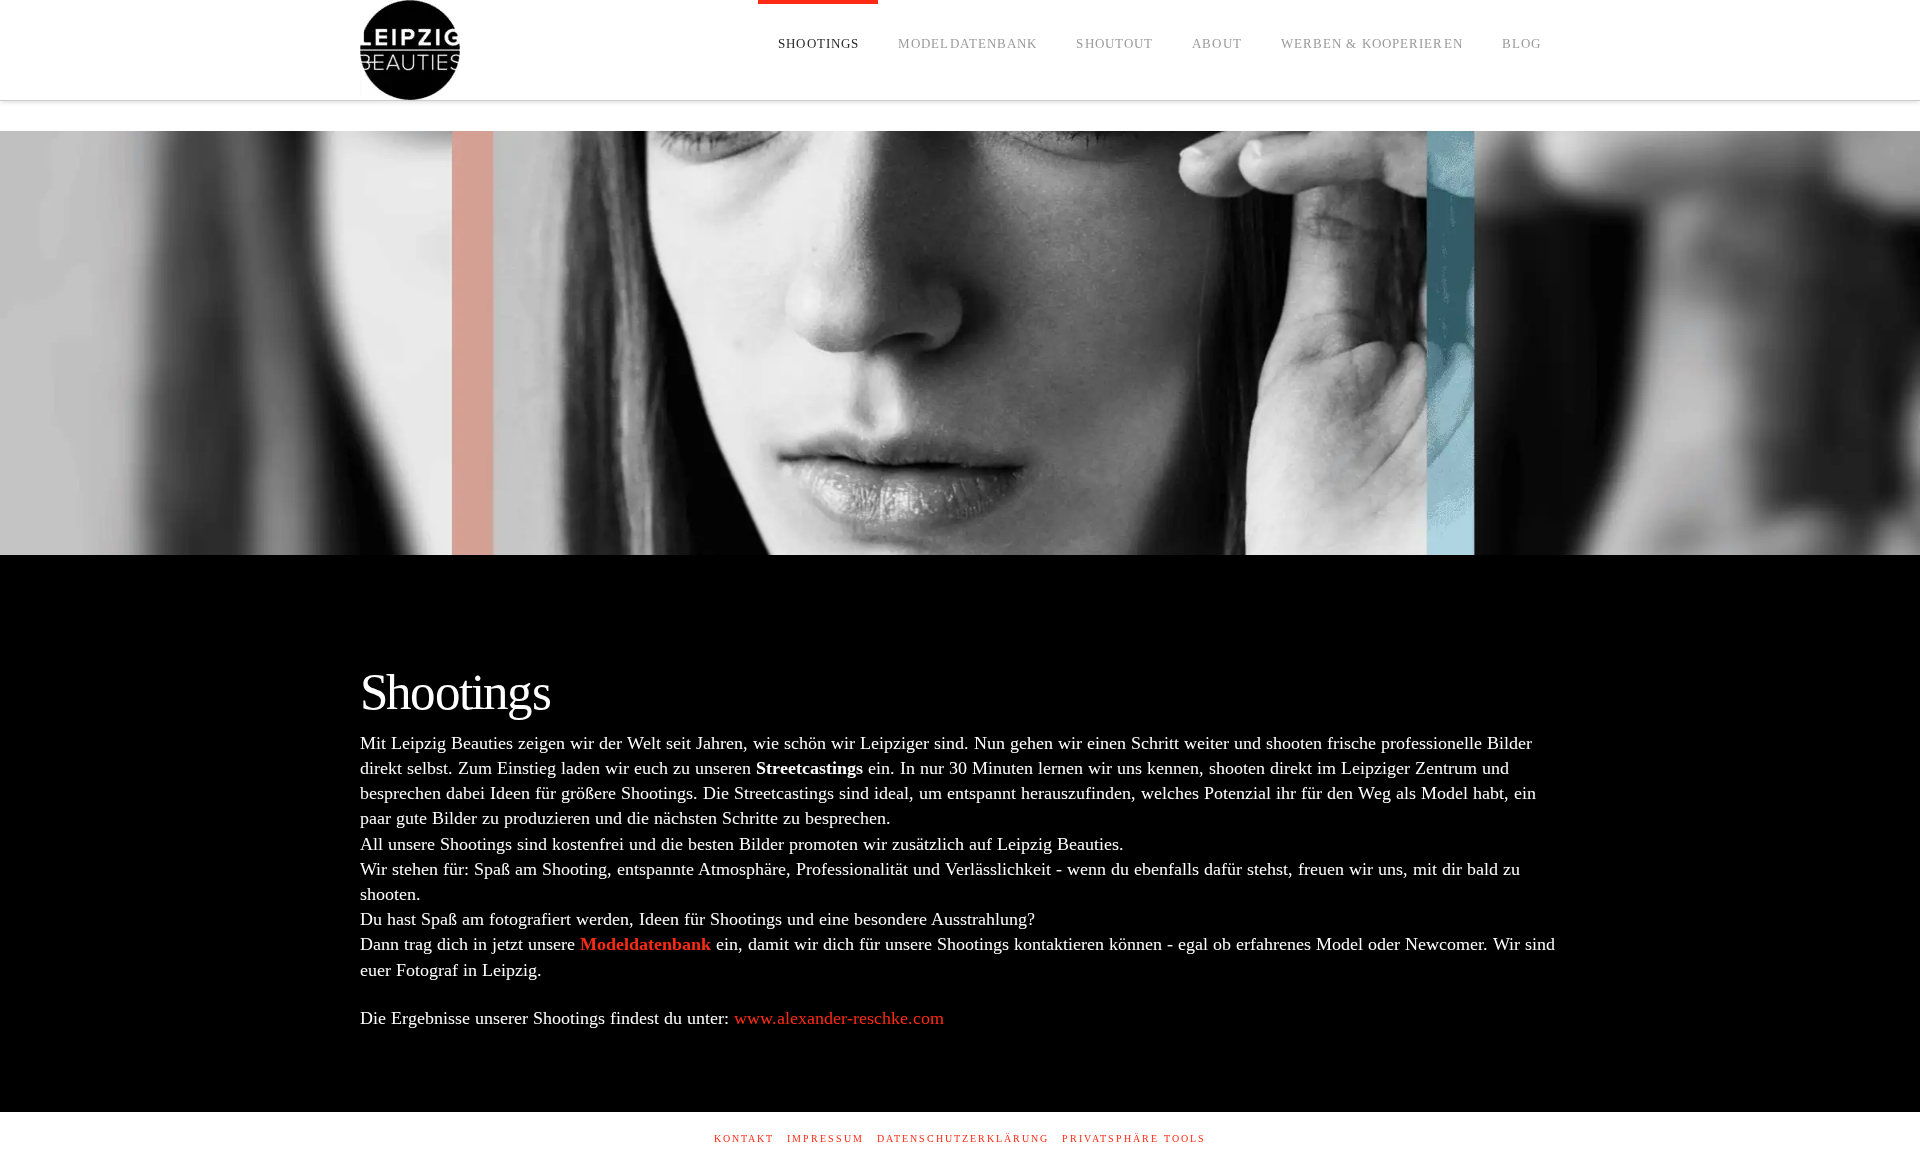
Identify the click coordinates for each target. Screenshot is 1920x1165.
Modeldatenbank (645, 944)
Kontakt (744, 1138)
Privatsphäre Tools (1134, 1138)
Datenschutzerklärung (963, 1138)
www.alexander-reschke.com (839, 1018)
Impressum (825, 1138)
